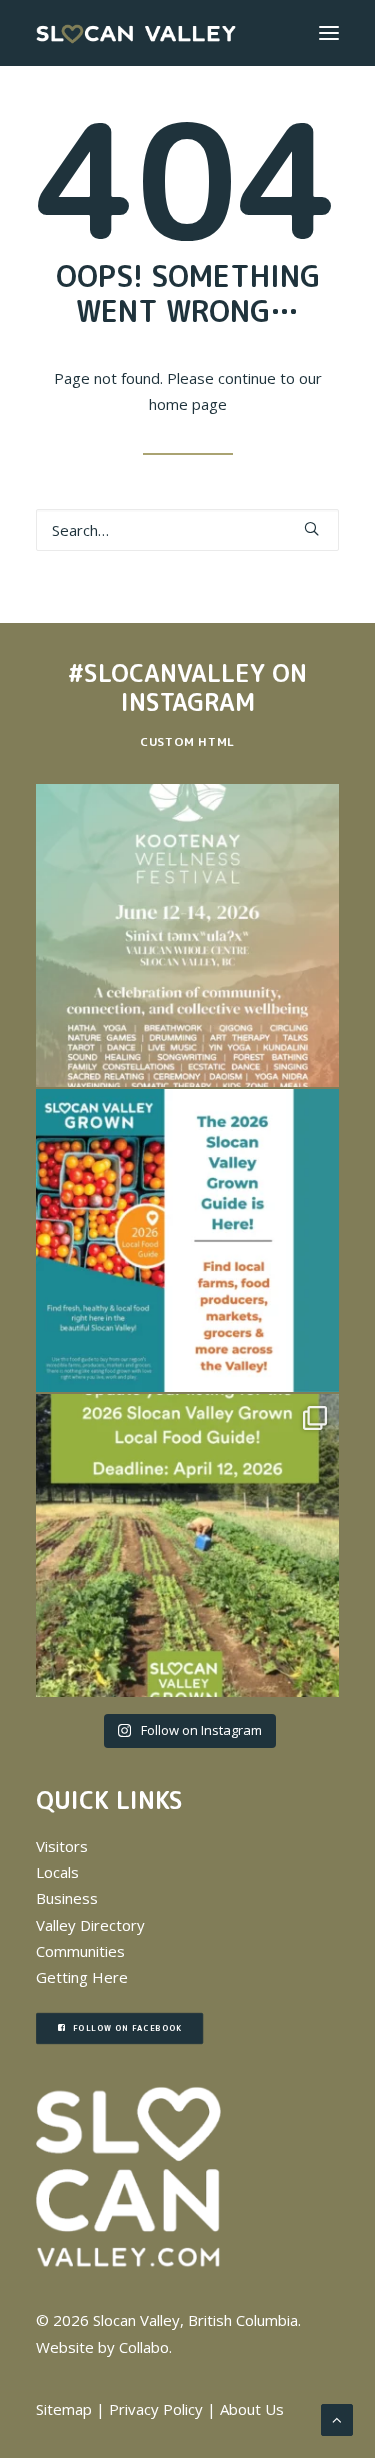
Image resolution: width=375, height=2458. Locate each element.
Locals (57, 1872)
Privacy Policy (156, 2409)
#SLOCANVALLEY (166, 673)
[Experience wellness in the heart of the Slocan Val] (187, 935)
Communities (80, 1951)
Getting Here (82, 1977)
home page (188, 404)
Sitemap (64, 2409)
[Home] (128, 2177)
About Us (252, 2409)
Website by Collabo (102, 2347)
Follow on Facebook (127, 2028)
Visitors (62, 1846)
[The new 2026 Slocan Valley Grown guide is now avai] (187, 1240)
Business (67, 1898)
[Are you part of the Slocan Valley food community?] (187, 1545)
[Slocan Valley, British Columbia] (136, 33)
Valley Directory (90, 1925)
